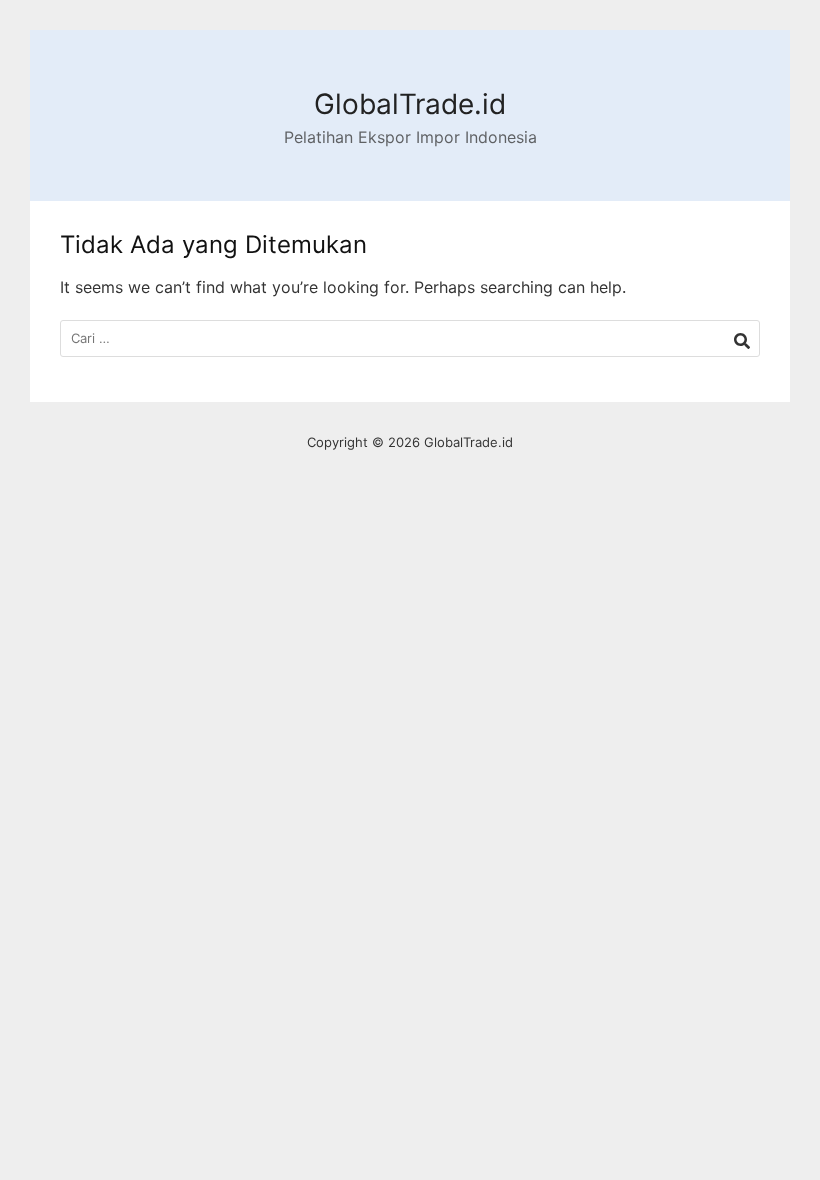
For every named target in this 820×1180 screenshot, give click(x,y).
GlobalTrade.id (410, 104)
